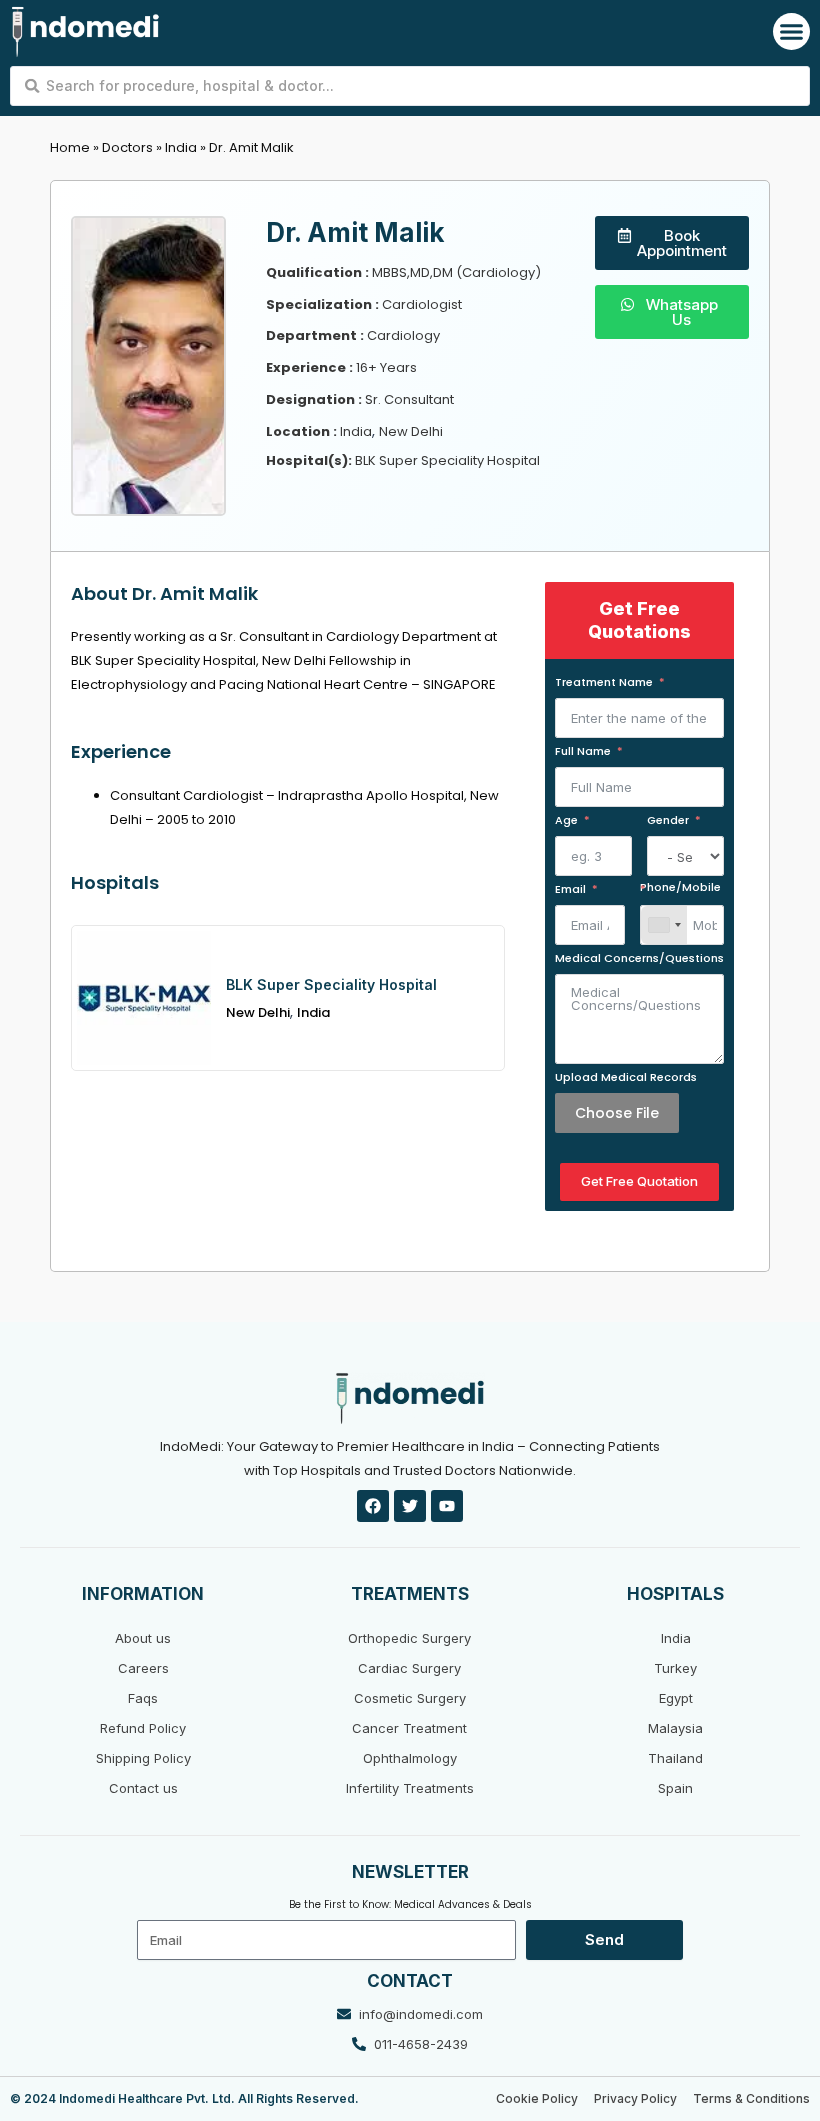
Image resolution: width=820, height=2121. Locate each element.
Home (70, 147)
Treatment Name (604, 682)
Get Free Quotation (639, 1181)
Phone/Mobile (680, 888)
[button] (792, 32)
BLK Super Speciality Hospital (331, 984)
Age (566, 820)
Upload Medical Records (626, 1077)
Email (570, 889)
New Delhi (258, 1012)
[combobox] (664, 925)
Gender (668, 820)
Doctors (127, 147)
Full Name (583, 751)
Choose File (617, 1113)
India (181, 147)
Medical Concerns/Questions (639, 958)
